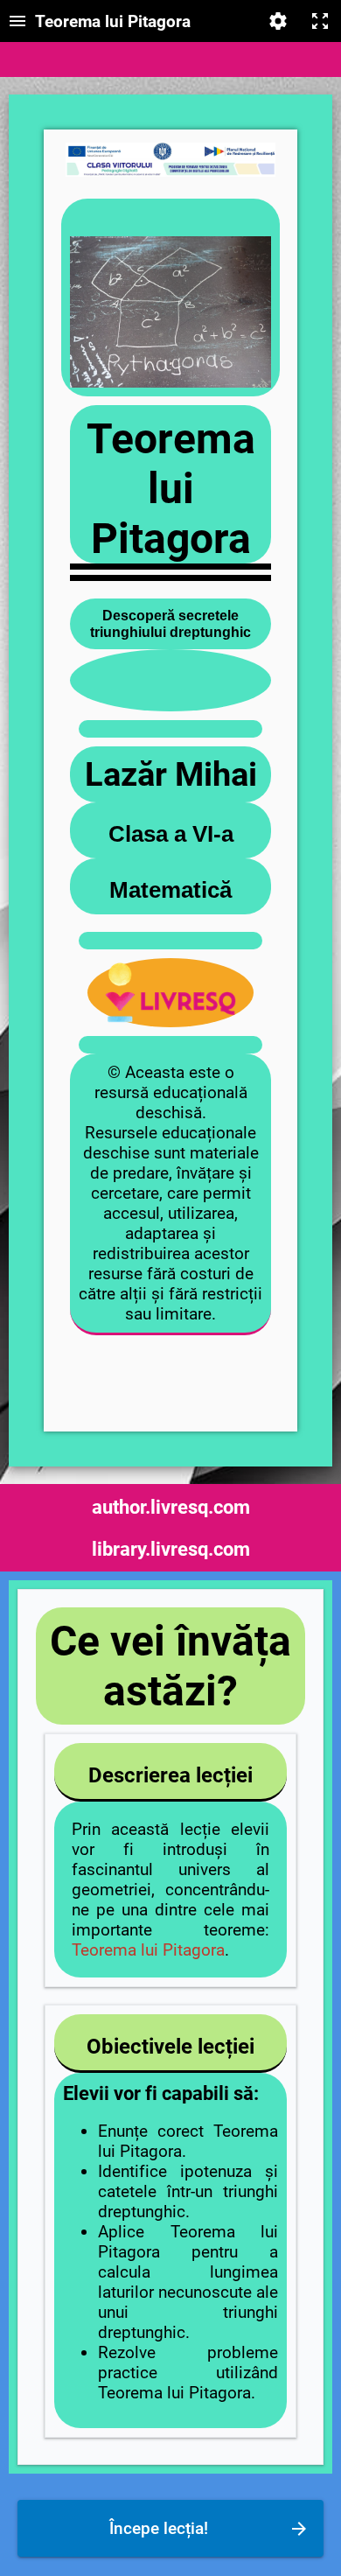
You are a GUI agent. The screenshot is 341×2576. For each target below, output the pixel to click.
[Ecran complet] (320, 21)
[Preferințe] (278, 21)
